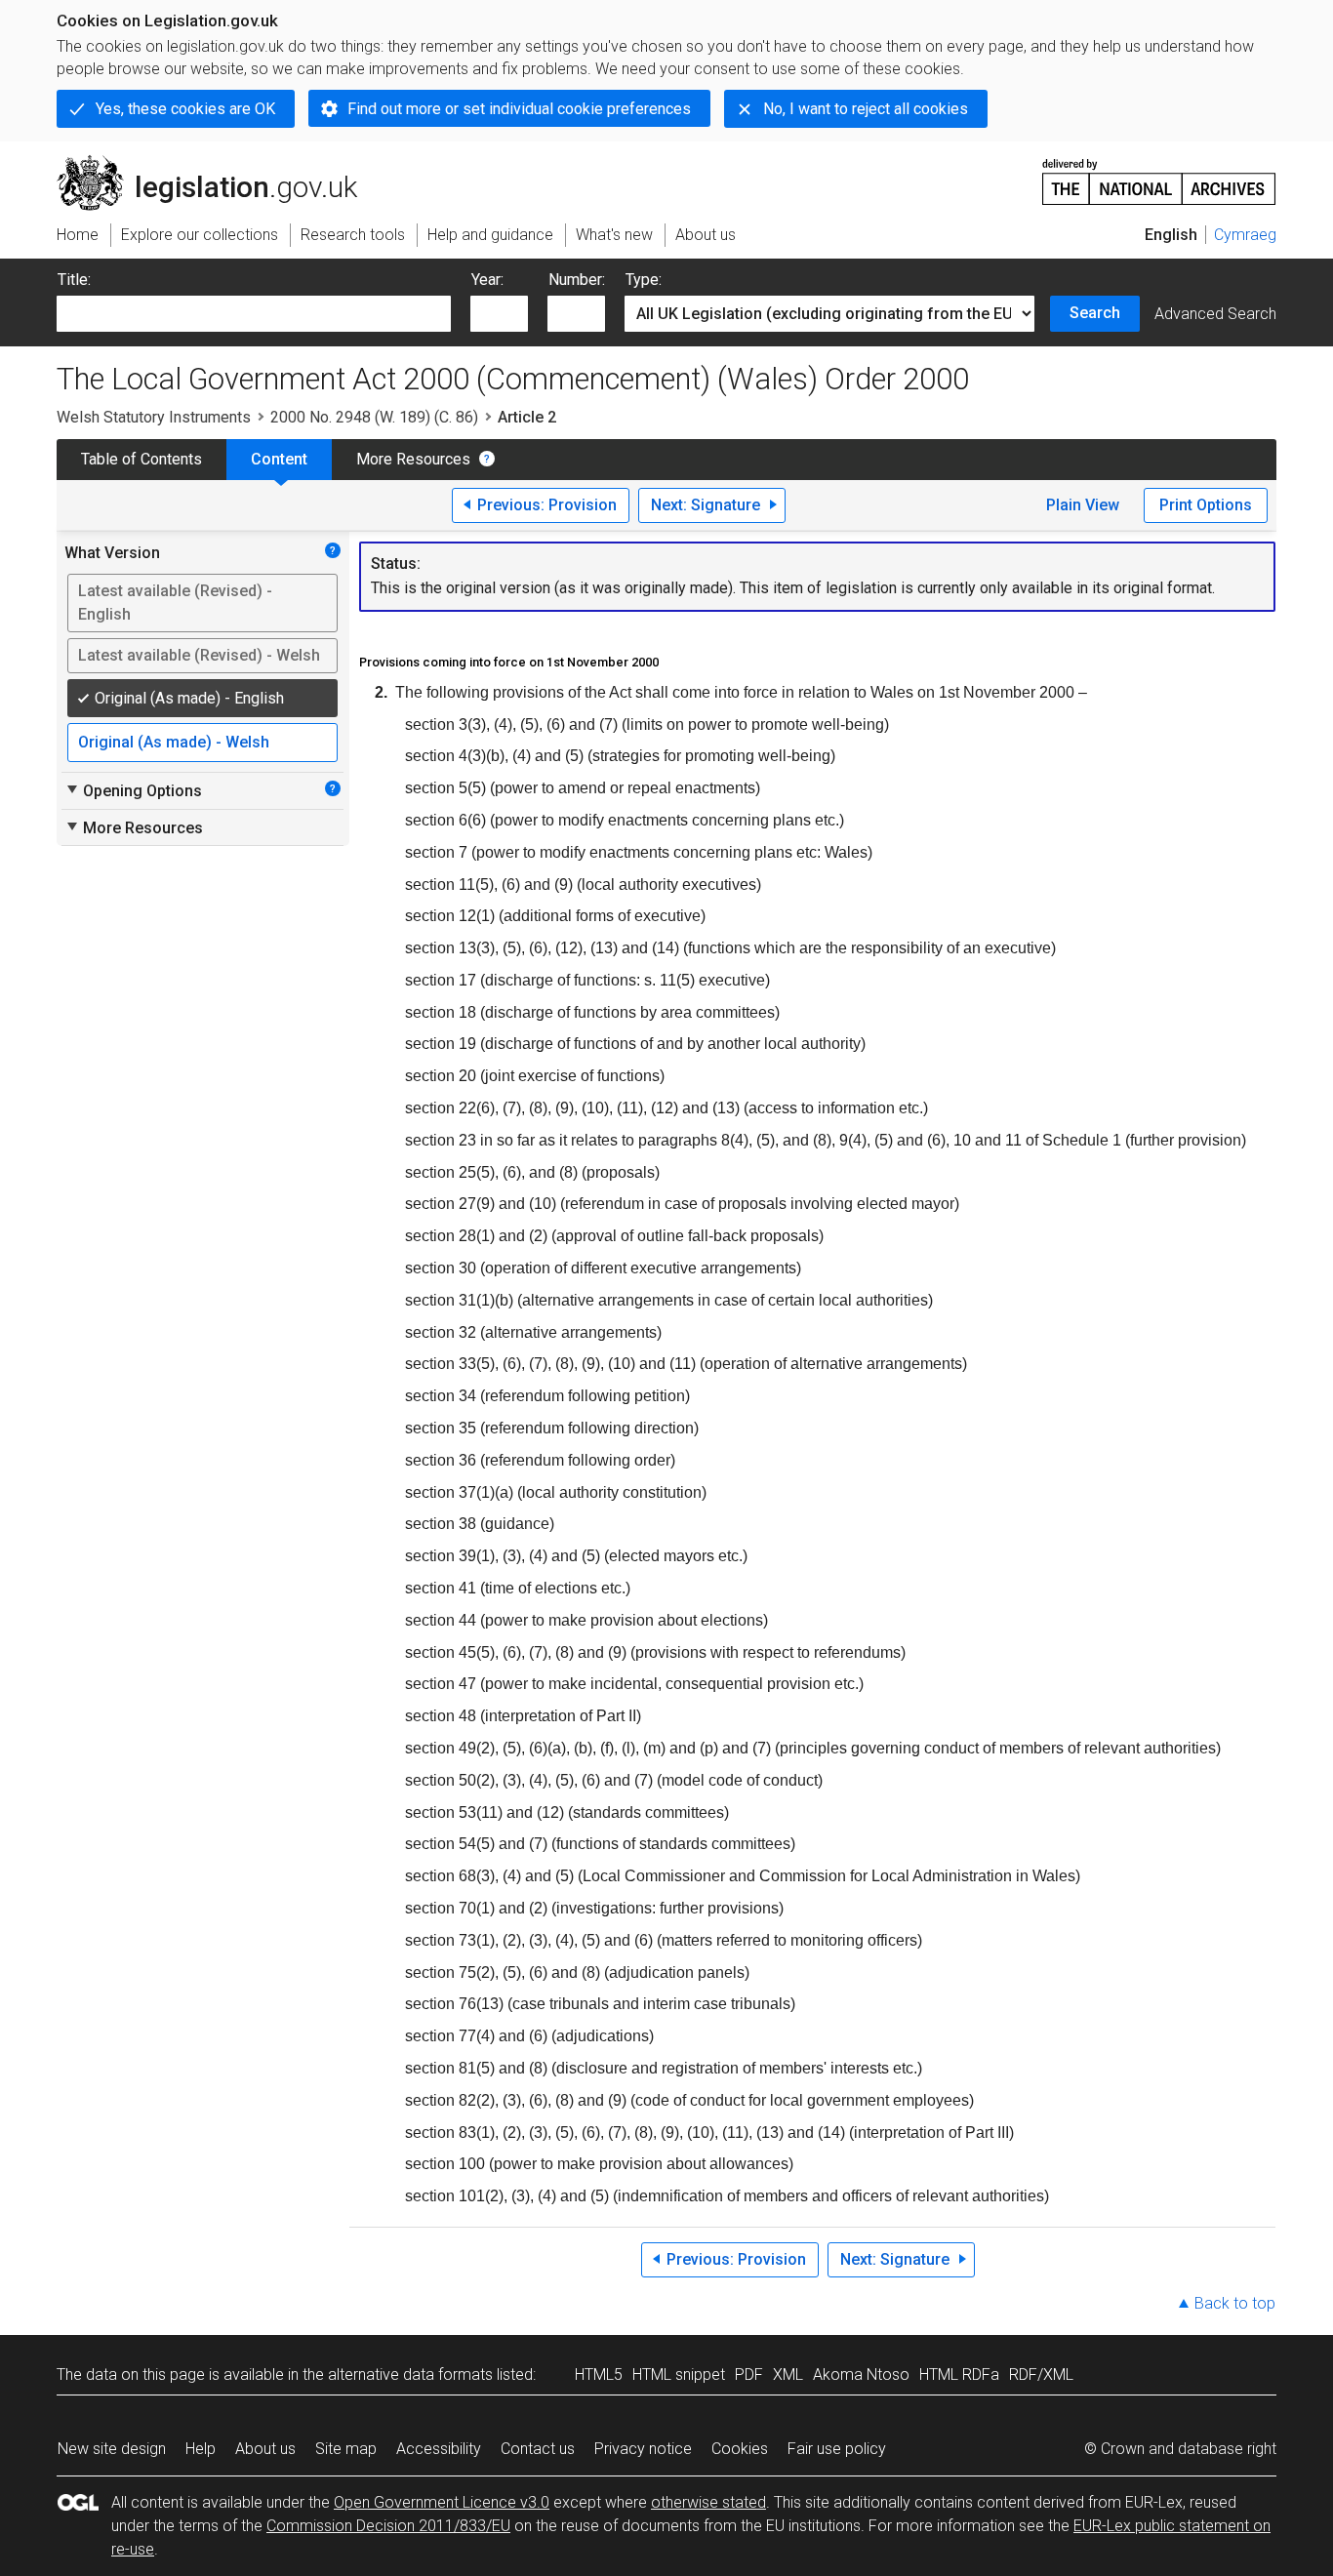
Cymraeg (1245, 235)
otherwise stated (708, 2502)
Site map (346, 2449)
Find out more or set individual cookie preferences (519, 109)
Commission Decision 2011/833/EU (388, 2526)
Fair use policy (837, 2449)
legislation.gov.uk (218, 163)
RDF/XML (1041, 2375)
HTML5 (599, 2375)
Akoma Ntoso (861, 2375)
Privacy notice (643, 2449)
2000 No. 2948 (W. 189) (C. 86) (374, 417)
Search (1095, 313)
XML (788, 2375)
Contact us (538, 2449)
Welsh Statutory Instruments (154, 417)
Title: (74, 280)
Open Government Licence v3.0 (442, 2502)
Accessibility (439, 2449)
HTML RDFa (959, 2375)
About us (265, 2449)
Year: (487, 280)
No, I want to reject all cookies (866, 109)
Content (279, 459)
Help (201, 2449)
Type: (644, 280)
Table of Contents (141, 459)
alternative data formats (410, 2375)
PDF (749, 2375)
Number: (577, 280)
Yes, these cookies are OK (185, 109)
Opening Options (133, 790)
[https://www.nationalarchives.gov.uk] (1159, 174)
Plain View (1083, 505)
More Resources (413, 459)
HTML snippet (679, 2375)
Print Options (1206, 505)
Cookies (740, 2449)
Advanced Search (1215, 314)
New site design (112, 2449)
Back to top (1235, 2303)
